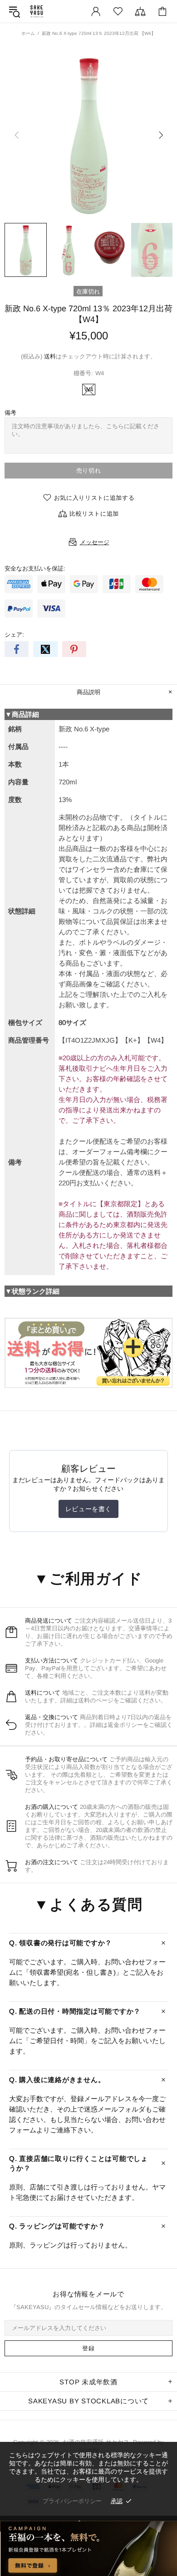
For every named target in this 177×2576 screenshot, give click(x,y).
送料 (50, 356)
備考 (10, 413)
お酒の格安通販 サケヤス (37, 11)
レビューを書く (88, 1509)
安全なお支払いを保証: (35, 568)
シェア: (14, 635)
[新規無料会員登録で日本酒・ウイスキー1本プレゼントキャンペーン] (88, 2548)
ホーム (28, 33)
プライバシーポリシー (72, 2501)
